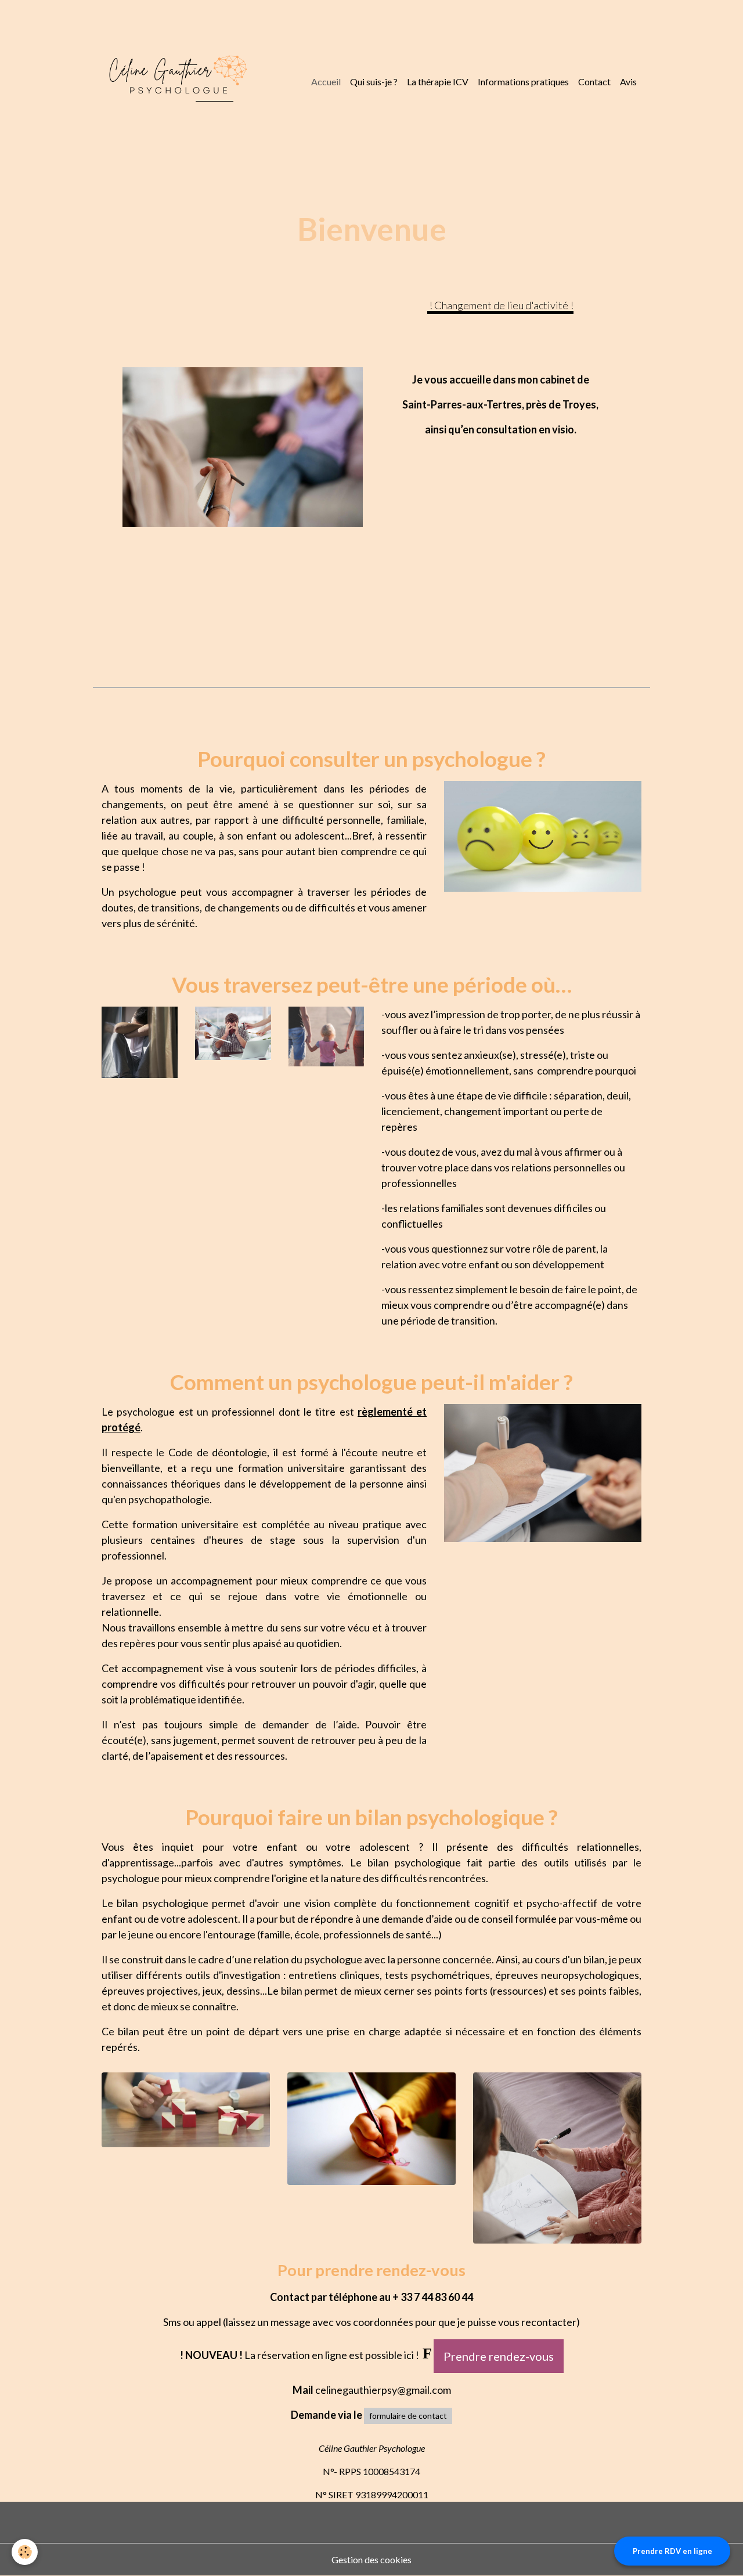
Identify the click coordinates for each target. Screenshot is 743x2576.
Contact (594, 82)
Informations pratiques (523, 82)
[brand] (176, 82)
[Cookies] (25, 2552)
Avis (628, 82)
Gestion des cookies (371, 2559)
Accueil (326, 82)
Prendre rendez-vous (499, 2356)
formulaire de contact (408, 2416)
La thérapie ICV (438, 82)
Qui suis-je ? (374, 82)
